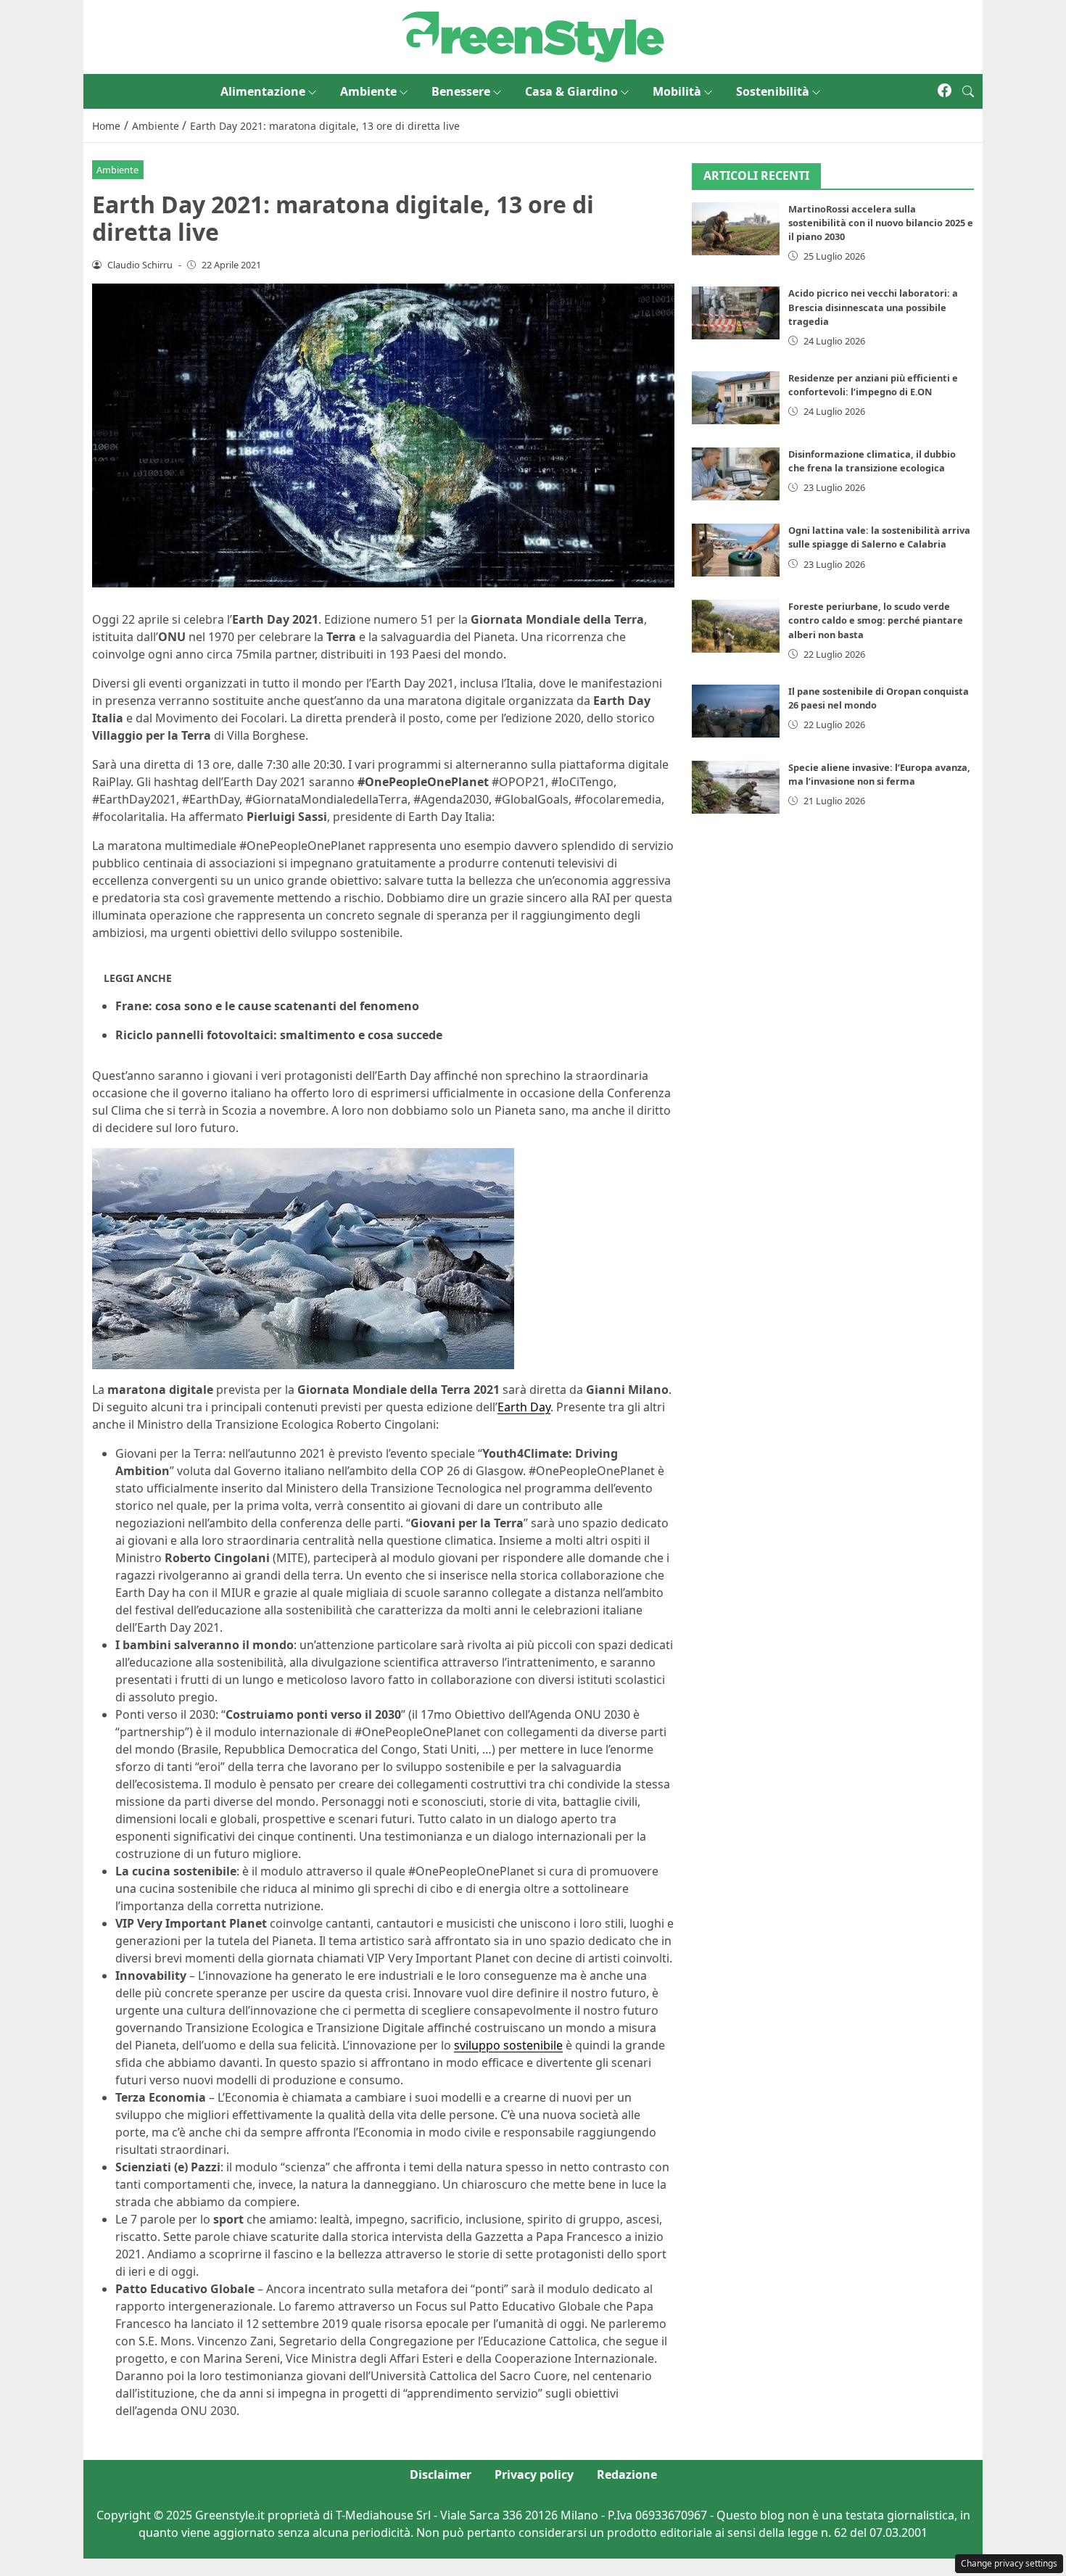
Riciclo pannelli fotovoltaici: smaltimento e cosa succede (279, 1035)
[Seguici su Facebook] (945, 91)
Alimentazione (263, 91)
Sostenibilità (773, 91)
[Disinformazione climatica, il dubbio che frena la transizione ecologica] (736, 474)
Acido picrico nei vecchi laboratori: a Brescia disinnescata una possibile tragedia (873, 307)
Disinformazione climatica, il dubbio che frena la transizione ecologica (872, 461)
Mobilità (677, 91)
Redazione (627, 2474)
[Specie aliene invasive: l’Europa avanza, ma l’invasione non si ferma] (736, 787)
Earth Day (524, 1407)
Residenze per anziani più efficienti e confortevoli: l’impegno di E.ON (873, 385)
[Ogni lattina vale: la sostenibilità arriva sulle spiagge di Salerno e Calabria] (736, 550)
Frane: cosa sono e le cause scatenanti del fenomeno (267, 1006)
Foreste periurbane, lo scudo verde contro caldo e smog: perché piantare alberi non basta (876, 620)
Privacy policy (534, 2474)
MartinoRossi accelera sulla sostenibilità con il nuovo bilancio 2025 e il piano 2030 (881, 223)
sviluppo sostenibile (508, 2045)
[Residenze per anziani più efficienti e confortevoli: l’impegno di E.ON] (736, 398)
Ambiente (368, 91)
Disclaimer (441, 2474)
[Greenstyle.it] (533, 36)
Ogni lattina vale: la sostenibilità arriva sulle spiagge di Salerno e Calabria (879, 537)
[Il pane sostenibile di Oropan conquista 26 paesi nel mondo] (736, 711)
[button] (968, 91)
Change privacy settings (1009, 2563)
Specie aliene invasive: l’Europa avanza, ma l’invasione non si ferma (879, 774)
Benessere (461, 91)
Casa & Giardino (571, 91)
